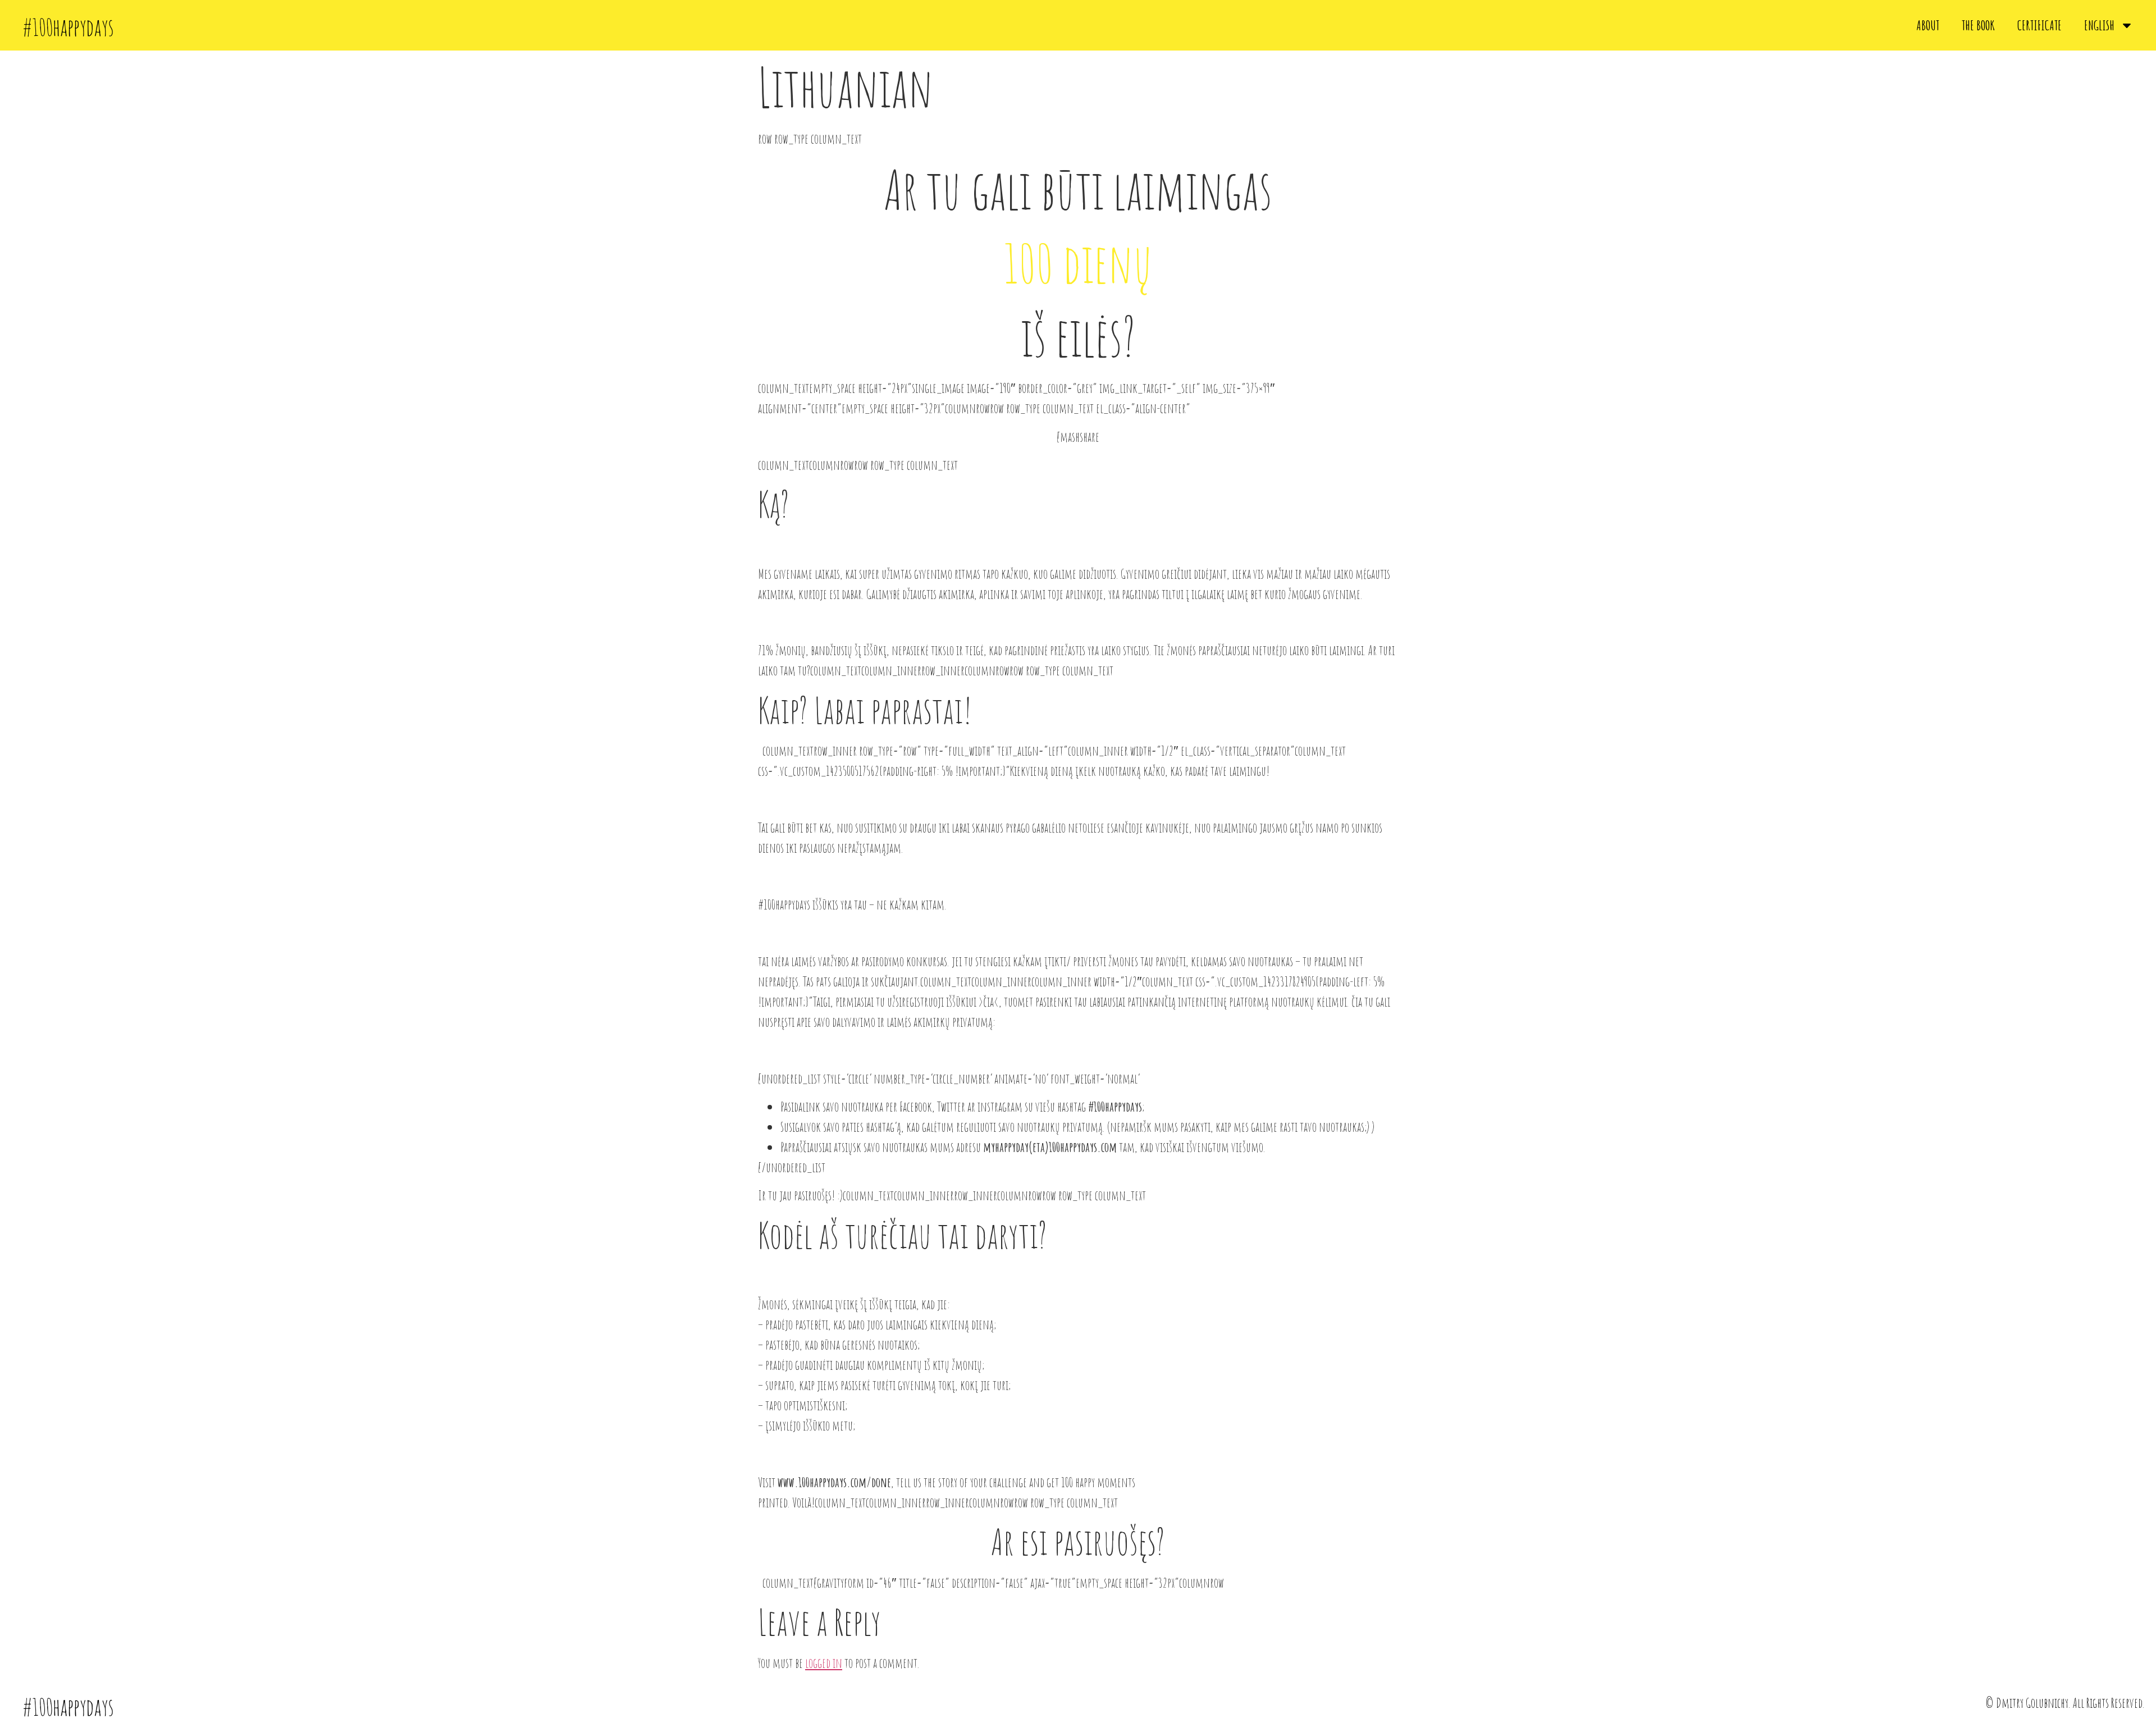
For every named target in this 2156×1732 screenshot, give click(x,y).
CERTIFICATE (2039, 25)
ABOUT (1928, 25)
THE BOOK (1978, 25)
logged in (824, 1663)
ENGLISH (2099, 25)
